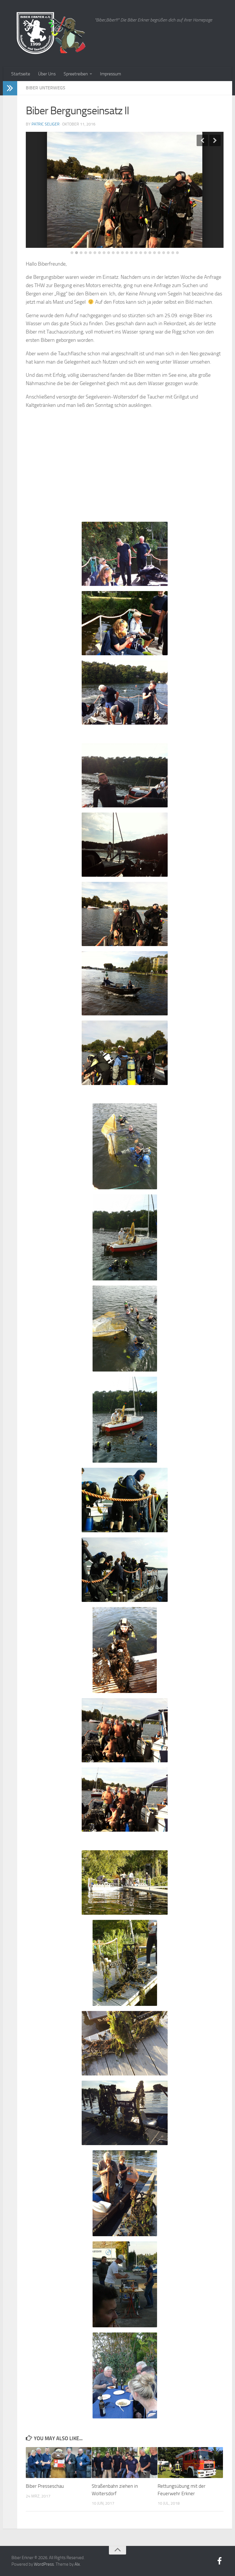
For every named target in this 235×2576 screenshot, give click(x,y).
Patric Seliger (46, 124)
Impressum (110, 74)
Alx (77, 2564)
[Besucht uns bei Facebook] (220, 2561)
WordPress (44, 2564)
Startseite (21, 74)
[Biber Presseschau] (59, 2463)
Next (215, 140)
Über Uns (47, 74)
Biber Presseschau (45, 2486)
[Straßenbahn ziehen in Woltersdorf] (125, 2463)
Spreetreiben (76, 74)
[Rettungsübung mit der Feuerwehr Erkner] (190, 2463)
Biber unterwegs (46, 88)
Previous (202, 140)
